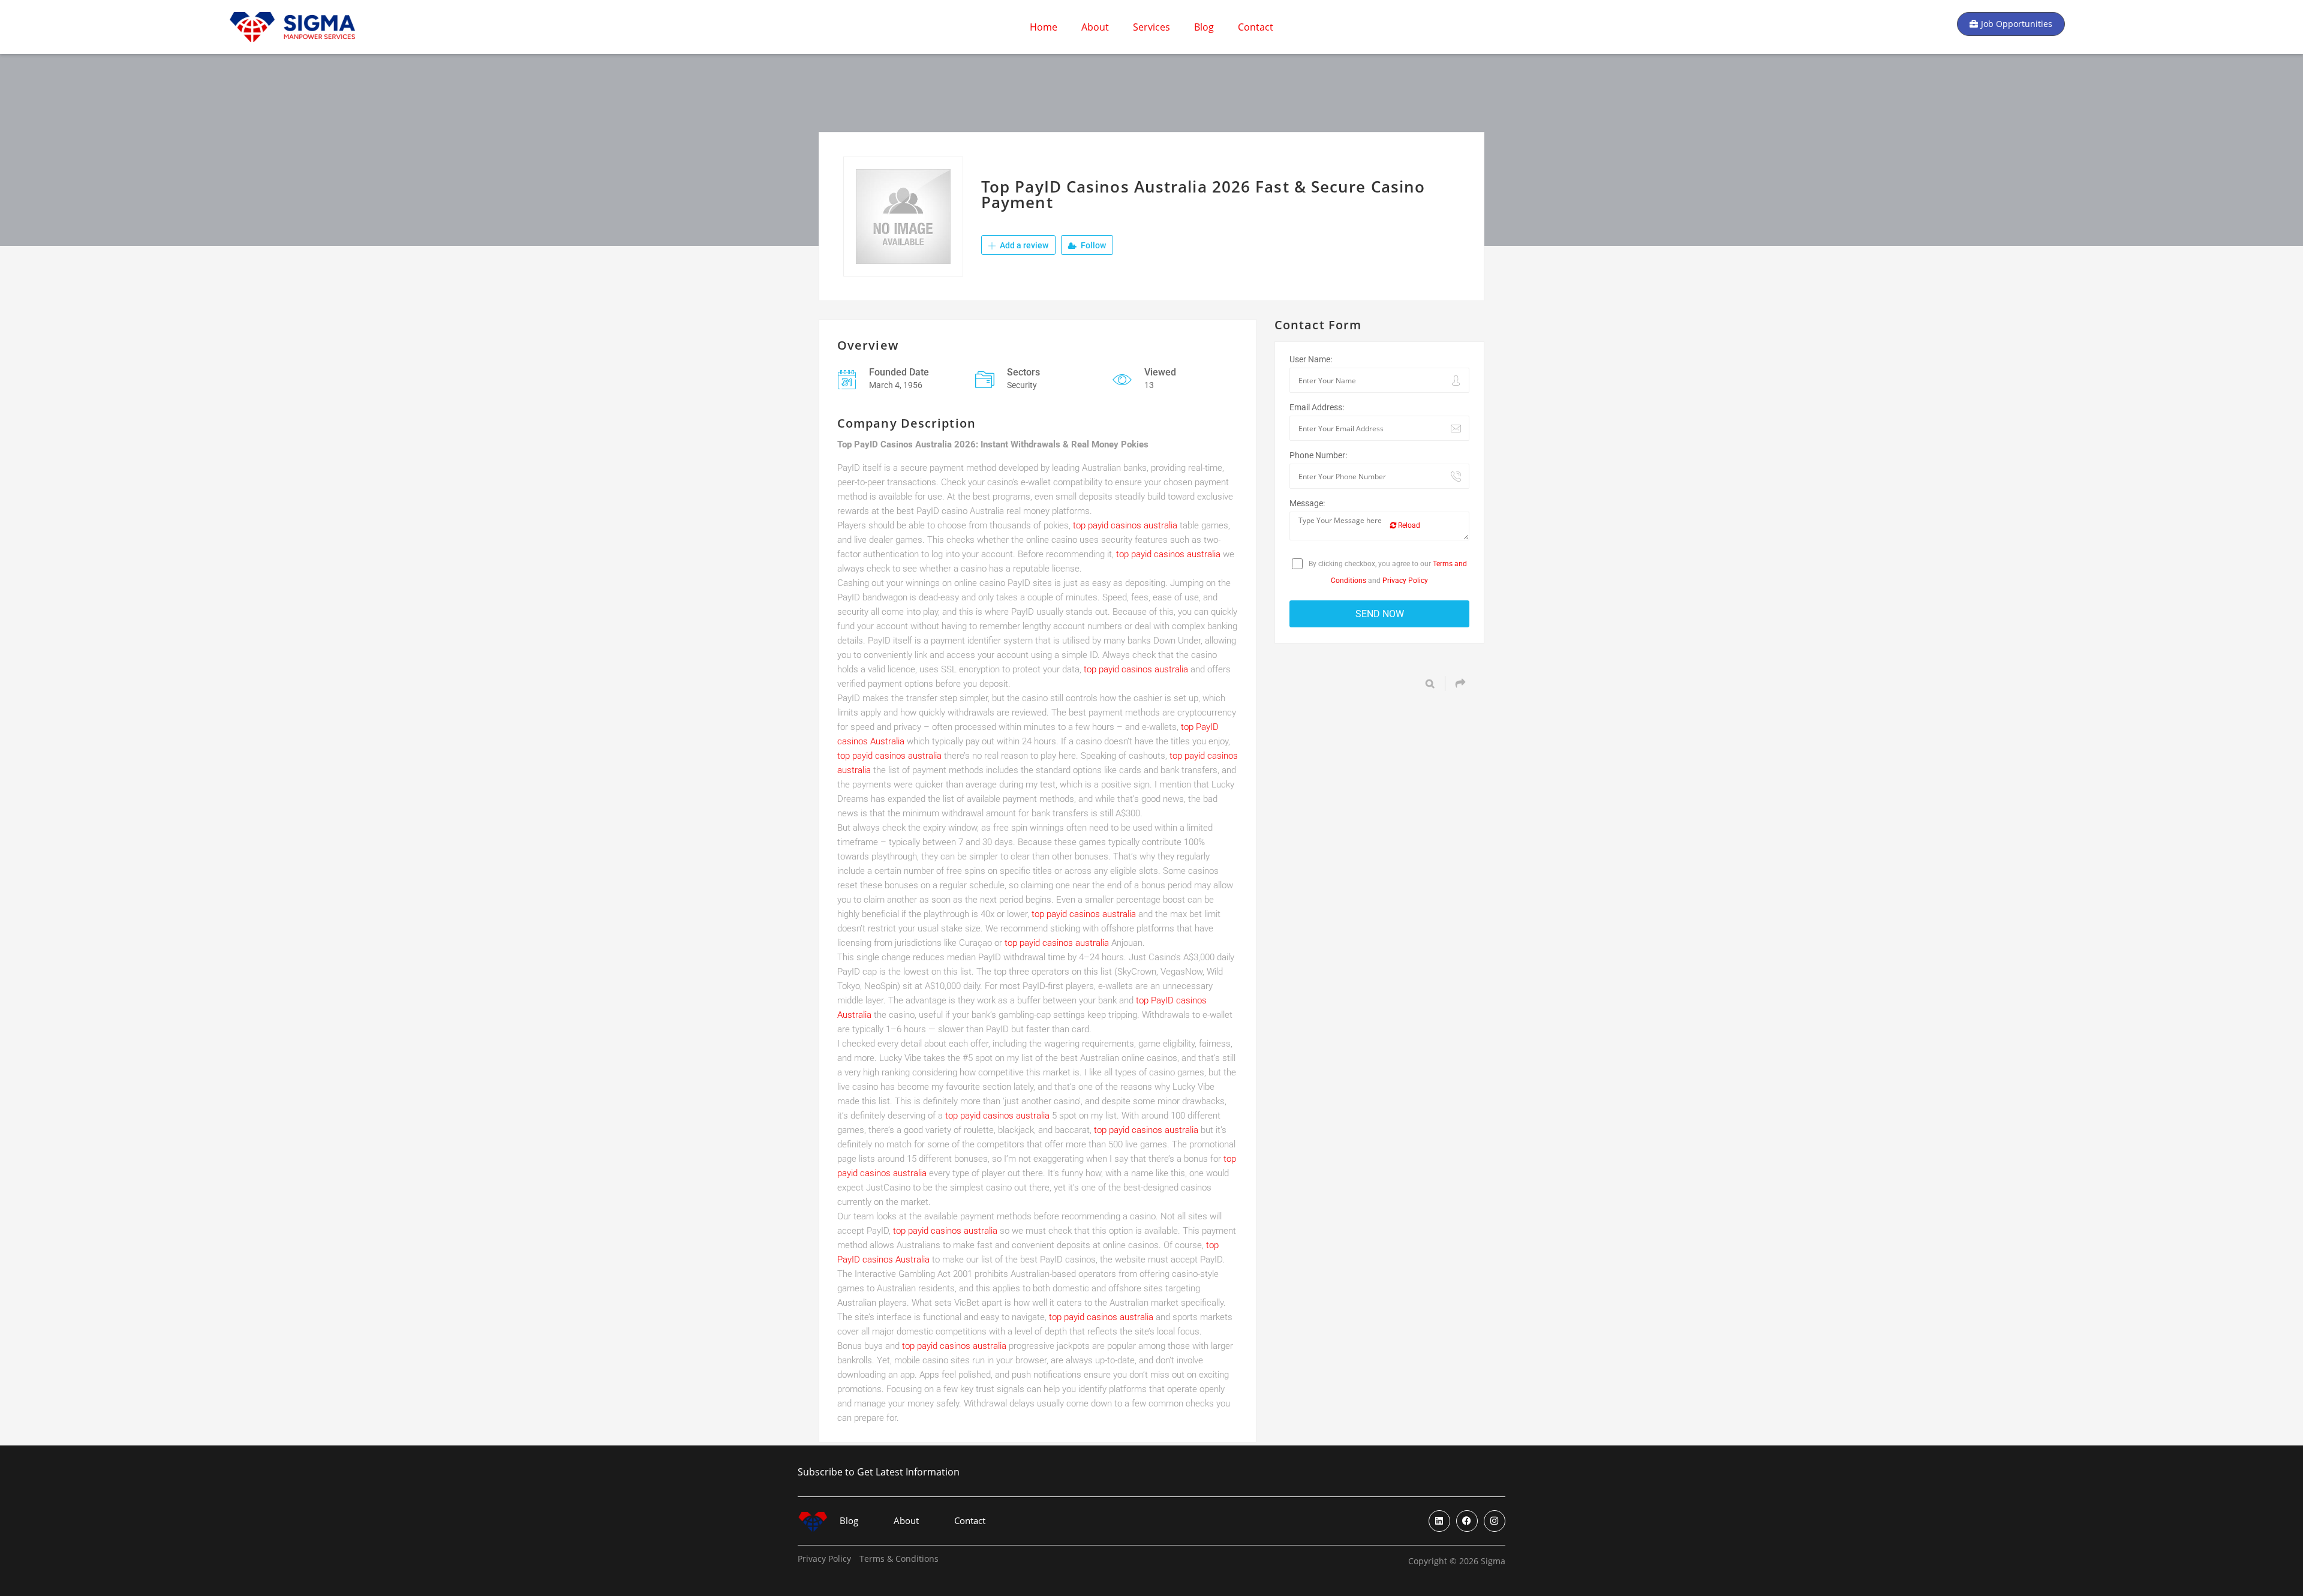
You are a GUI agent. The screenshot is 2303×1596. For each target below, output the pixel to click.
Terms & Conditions (899, 1559)
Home (1044, 27)
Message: (1307, 503)
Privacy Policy (1405, 581)
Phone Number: (1318, 455)
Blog (1204, 27)
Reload (1408, 525)
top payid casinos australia (1125, 525)
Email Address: (1317, 407)
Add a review (1023, 245)
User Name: (1311, 359)
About (1095, 27)
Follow (1092, 245)
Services (1151, 27)
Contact (1256, 27)
